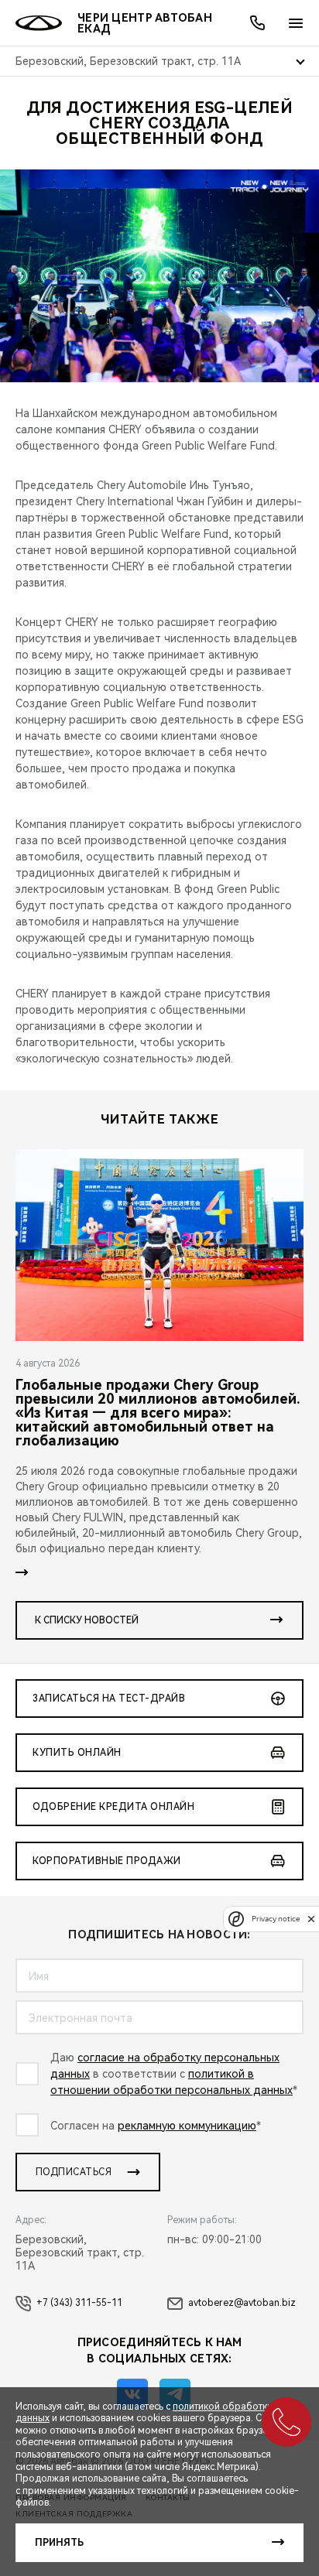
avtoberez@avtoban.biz (242, 2303)
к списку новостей (87, 1620)
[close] (311, 1919)
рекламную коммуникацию (187, 2126)
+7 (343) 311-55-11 (79, 2303)
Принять (59, 2543)
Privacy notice (276, 1919)
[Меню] (296, 23)
